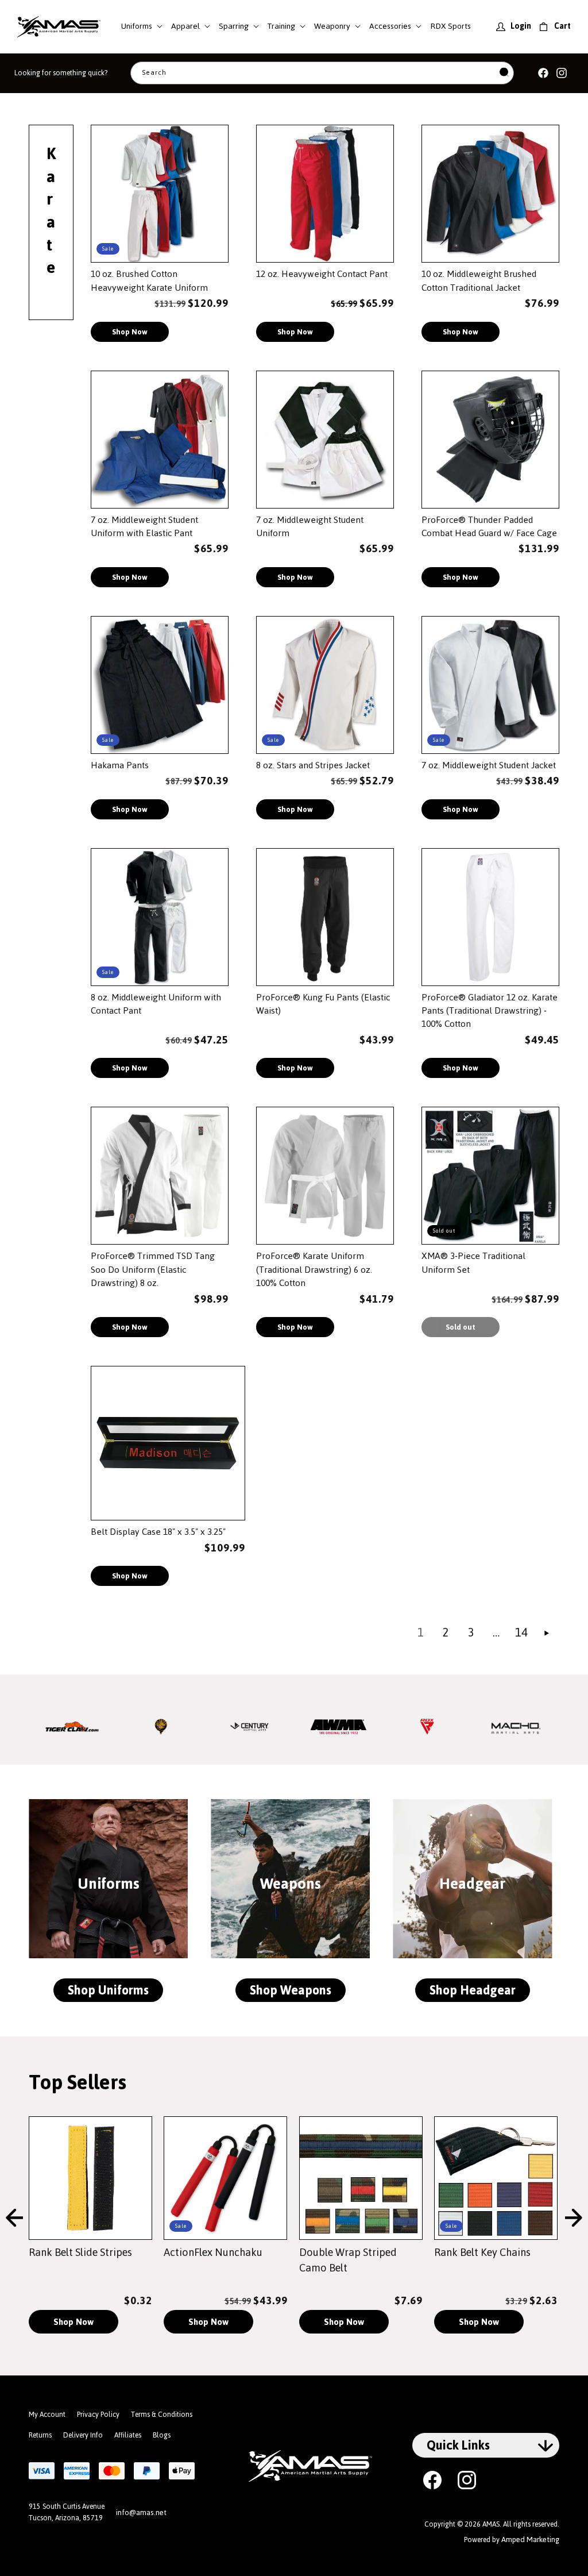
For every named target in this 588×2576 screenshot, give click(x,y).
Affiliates (128, 2435)
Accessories (390, 26)
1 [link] (421, 1632)
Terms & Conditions (162, 2415)
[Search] (504, 73)
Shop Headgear (473, 1990)
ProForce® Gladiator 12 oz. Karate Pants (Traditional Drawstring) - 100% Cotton (490, 1011)
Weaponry (332, 26)
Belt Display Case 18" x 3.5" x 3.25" (158, 1532)
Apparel (185, 26)
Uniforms (137, 26)
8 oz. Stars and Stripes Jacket (313, 765)
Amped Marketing (530, 2540)
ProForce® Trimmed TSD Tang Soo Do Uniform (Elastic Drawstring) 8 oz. (153, 1269)
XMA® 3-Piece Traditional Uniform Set (473, 1263)
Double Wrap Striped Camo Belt (348, 2260)
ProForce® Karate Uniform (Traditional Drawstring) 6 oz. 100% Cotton (314, 1269)
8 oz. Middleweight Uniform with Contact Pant (156, 1004)
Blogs (162, 2435)
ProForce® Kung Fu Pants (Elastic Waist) (323, 1004)
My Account (47, 2415)
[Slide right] (574, 2219)
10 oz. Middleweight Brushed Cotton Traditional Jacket (479, 281)
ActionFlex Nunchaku (213, 2252)
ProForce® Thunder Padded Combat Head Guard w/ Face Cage (489, 527)
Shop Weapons (291, 1990)
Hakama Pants (120, 765)
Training (281, 26)
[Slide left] (14, 2219)
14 (521, 1632)
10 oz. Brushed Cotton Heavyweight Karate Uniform (149, 281)
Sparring (234, 26)
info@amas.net (141, 2513)
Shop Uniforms (108, 1990)
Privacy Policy (98, 2415)
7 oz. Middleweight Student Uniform (310, 527)
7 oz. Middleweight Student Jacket (489, 765)
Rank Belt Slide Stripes (80, 2252)
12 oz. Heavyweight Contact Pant (322, 274)
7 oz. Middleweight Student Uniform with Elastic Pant (144, 527)
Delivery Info (83, 2435)
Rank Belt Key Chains (482, 2252)
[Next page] (547, 1633)
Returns (40, 2435)
